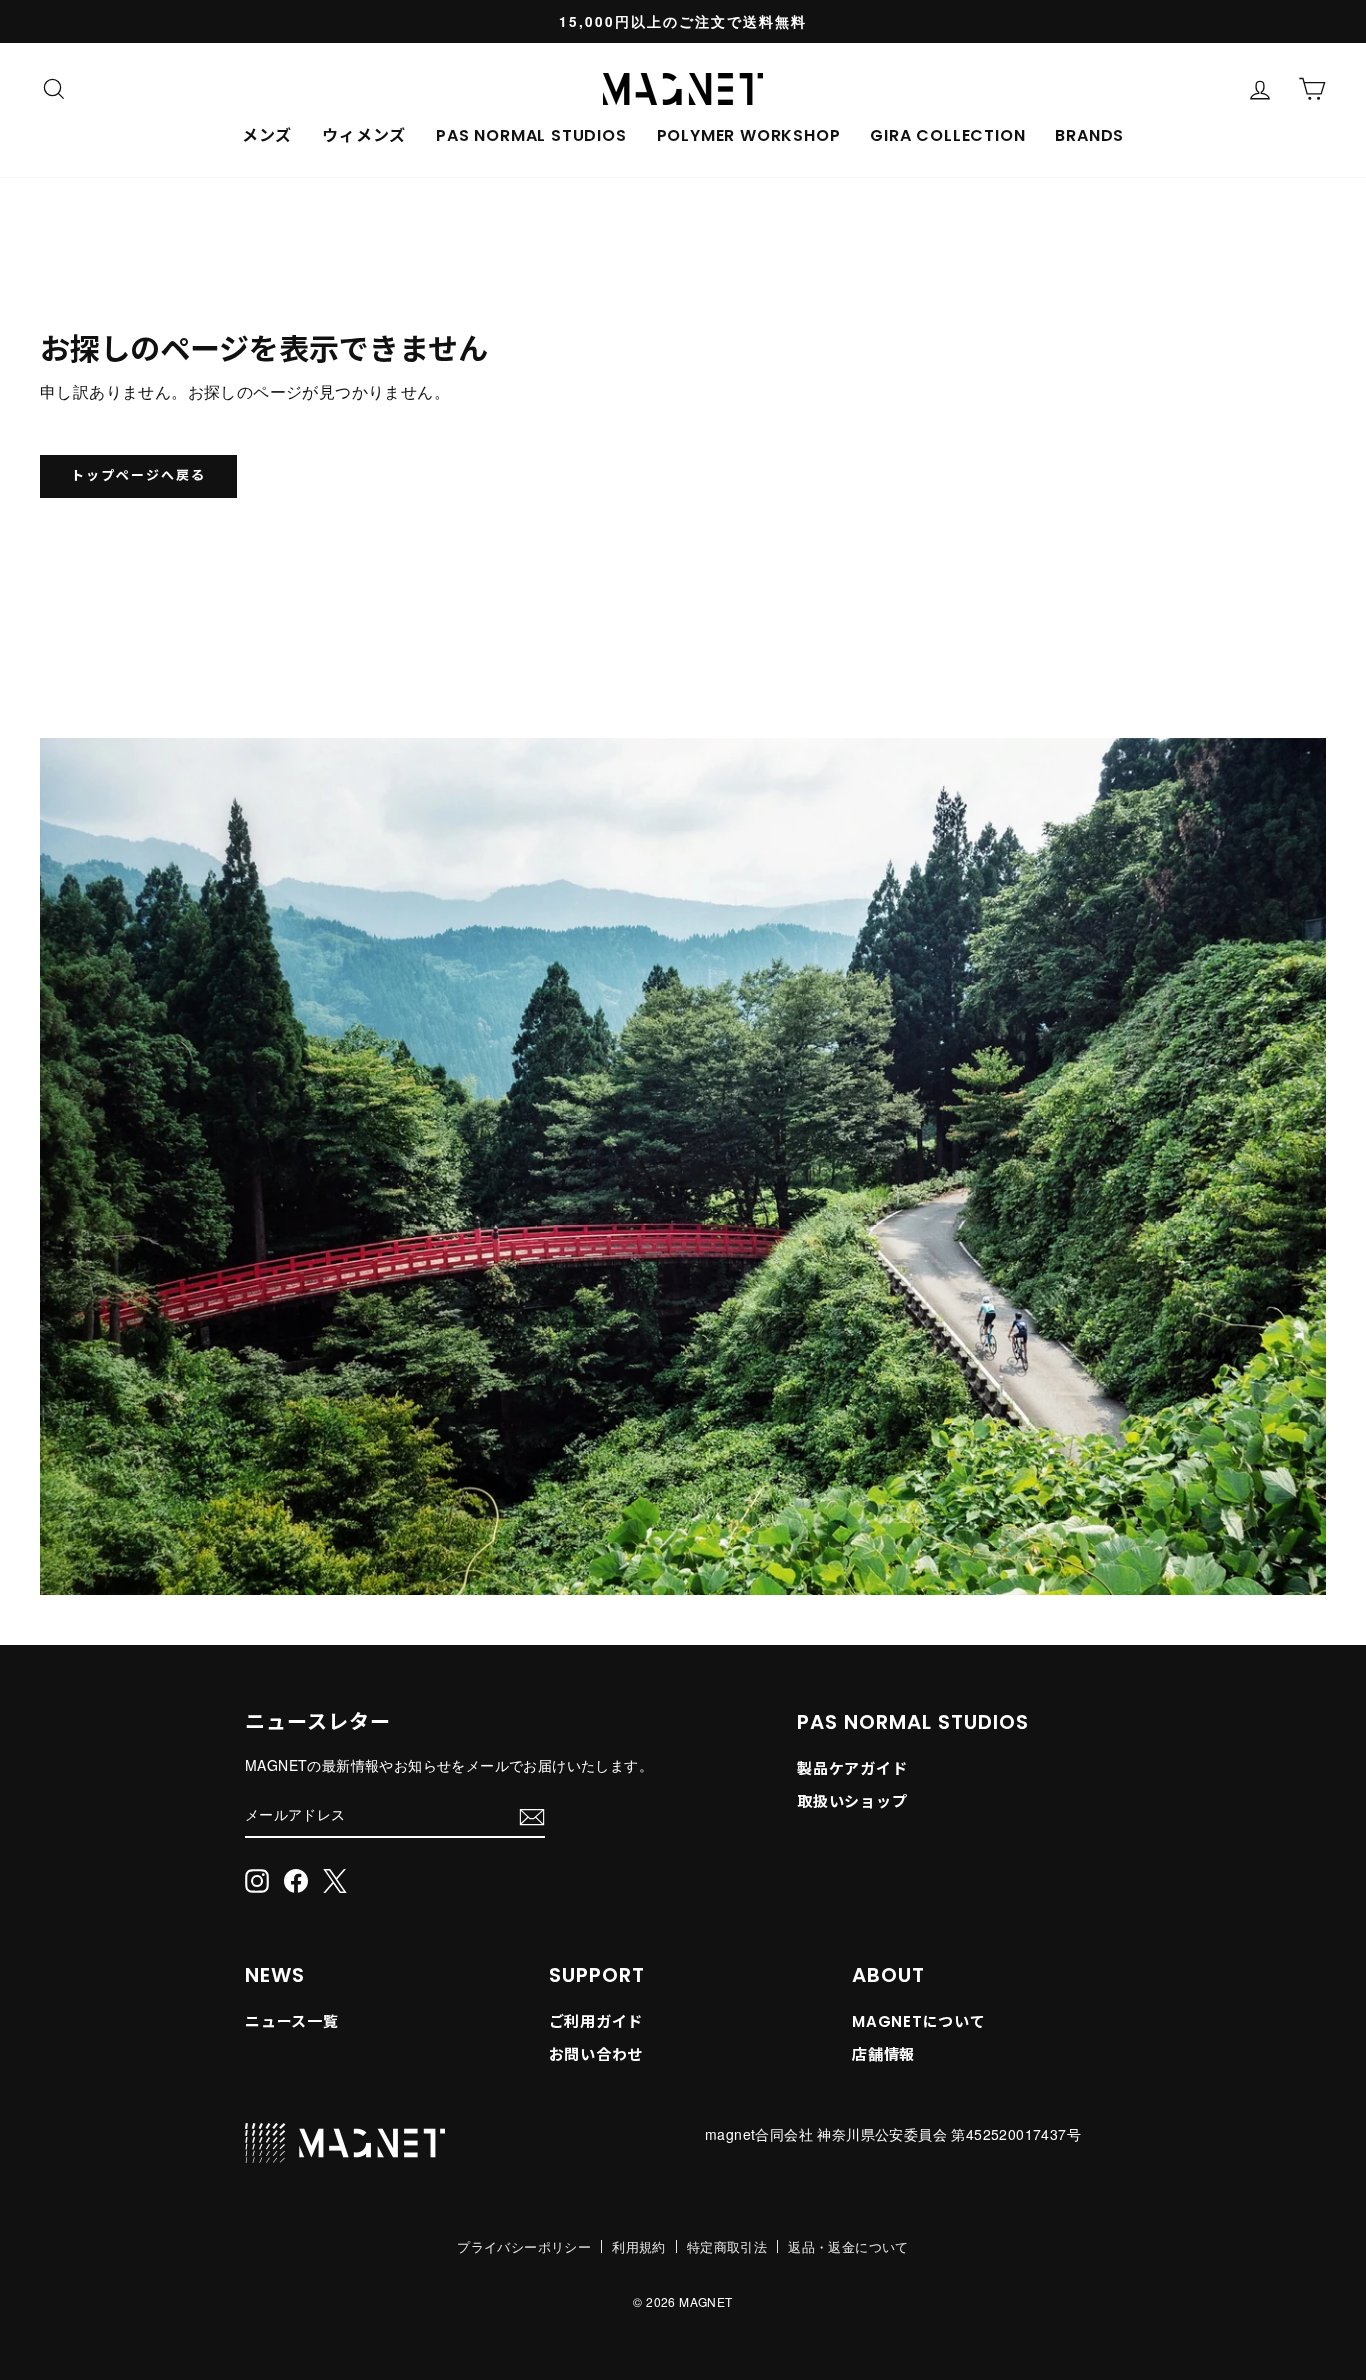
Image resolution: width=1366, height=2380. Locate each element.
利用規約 (639, 2246)
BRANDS (1089, 135)
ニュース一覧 (292, 2021)
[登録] (532, 1816)
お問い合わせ (596, 2054)
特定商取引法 (727, 2246)
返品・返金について (848, 2246)
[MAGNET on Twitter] (335, 1880)
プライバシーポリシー (524, 2246)
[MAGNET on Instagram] (257, 1880)
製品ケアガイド (852, 1768)
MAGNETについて (919, 2021)
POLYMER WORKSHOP (749, 135)
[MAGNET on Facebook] (296, 1880)
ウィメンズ (364, 135)
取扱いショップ (852, 1801)
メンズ (267, 135)
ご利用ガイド (596, 2021)
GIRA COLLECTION (947, 135)
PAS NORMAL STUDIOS (531, 135)
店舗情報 (883, 2054)
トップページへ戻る (138, 475)
